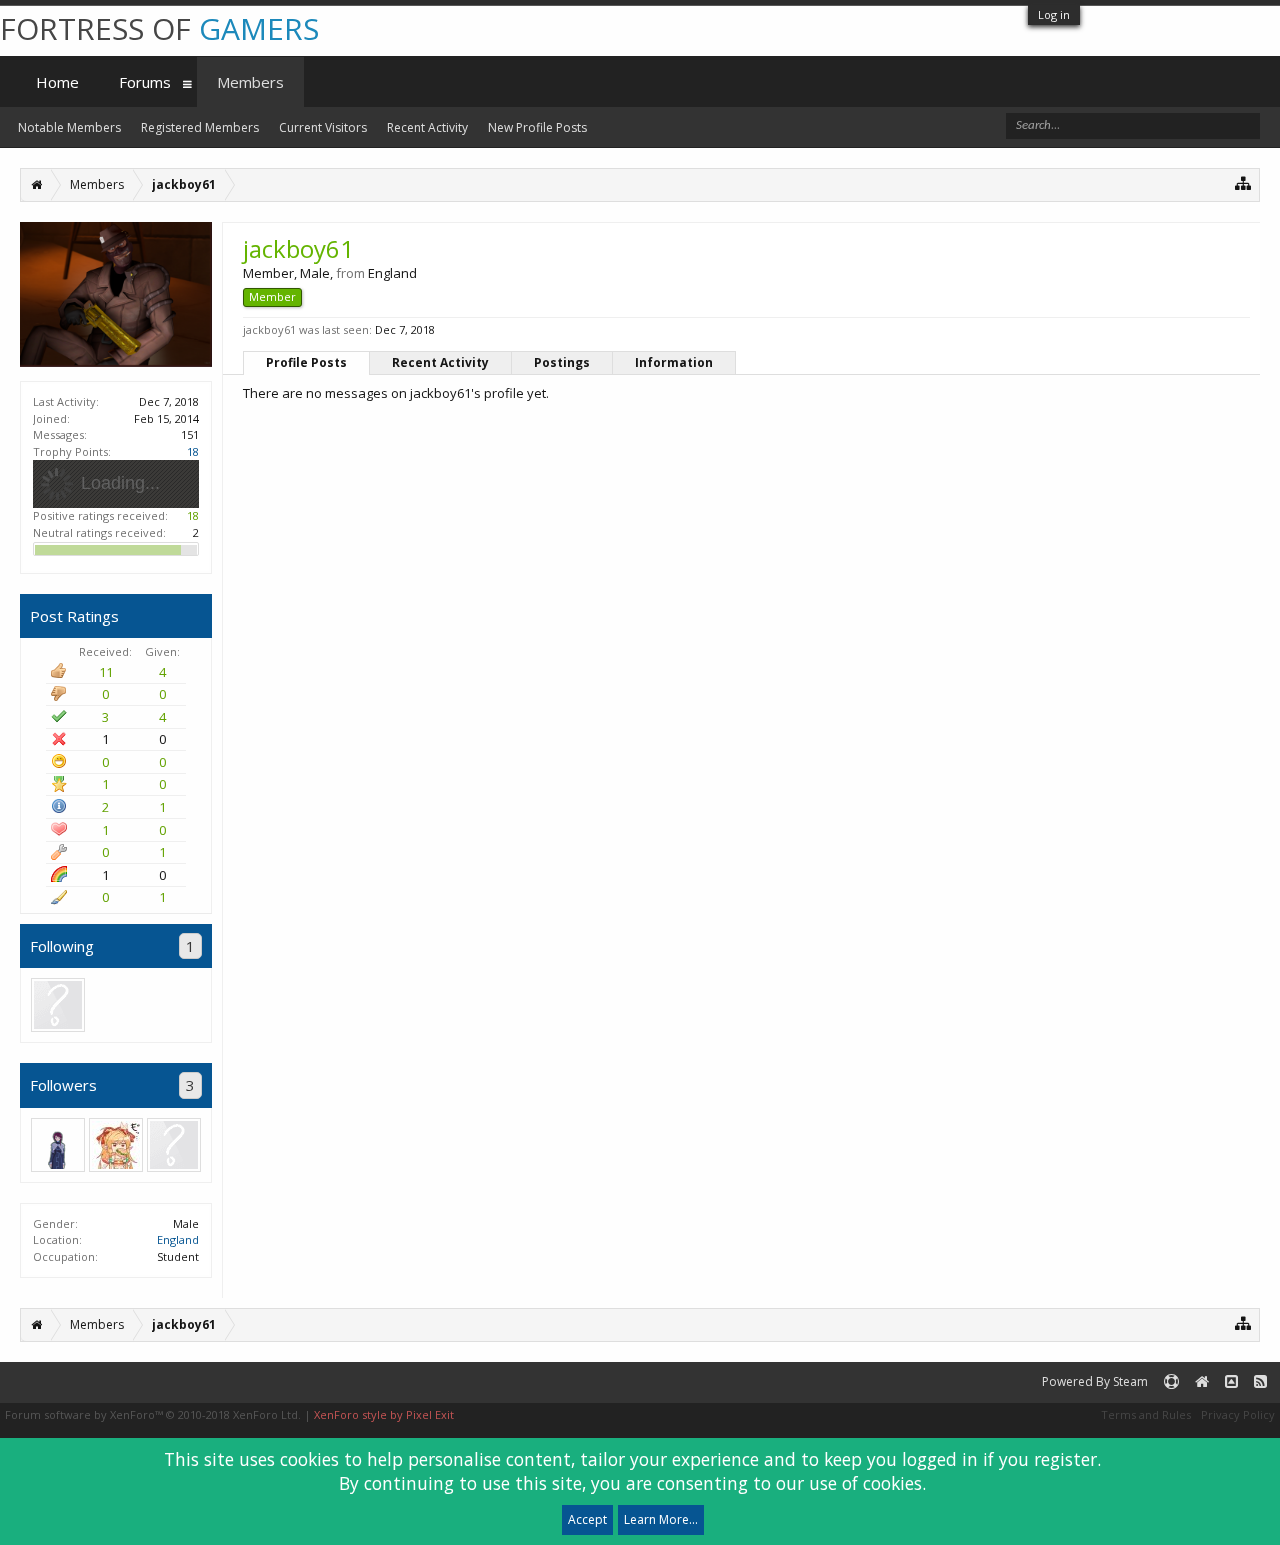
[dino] (116, 1145)
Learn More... (661, 1519)
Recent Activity (440, 362)
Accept (587, 1519)
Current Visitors (323, 127)
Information (674, 362)
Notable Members (69, 127)
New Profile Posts (537, 127)
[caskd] (58, 1145)
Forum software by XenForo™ (153, 1414)
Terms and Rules (1146, 1414)
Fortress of (159, 28)
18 (193, 451)
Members (250, 82)
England (178, 1239)
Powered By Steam (1095, 1381)
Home (57, 82)
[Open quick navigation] (1243, 182)
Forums (145, 82)
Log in (1054, 14)
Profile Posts (306, 362)
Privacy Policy (1238, 1414)
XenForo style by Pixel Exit (384, 1414)
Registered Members (200, 127)
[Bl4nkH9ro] (58, 1005)
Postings (562, 362)
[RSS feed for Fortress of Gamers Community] (1260, 1382)
